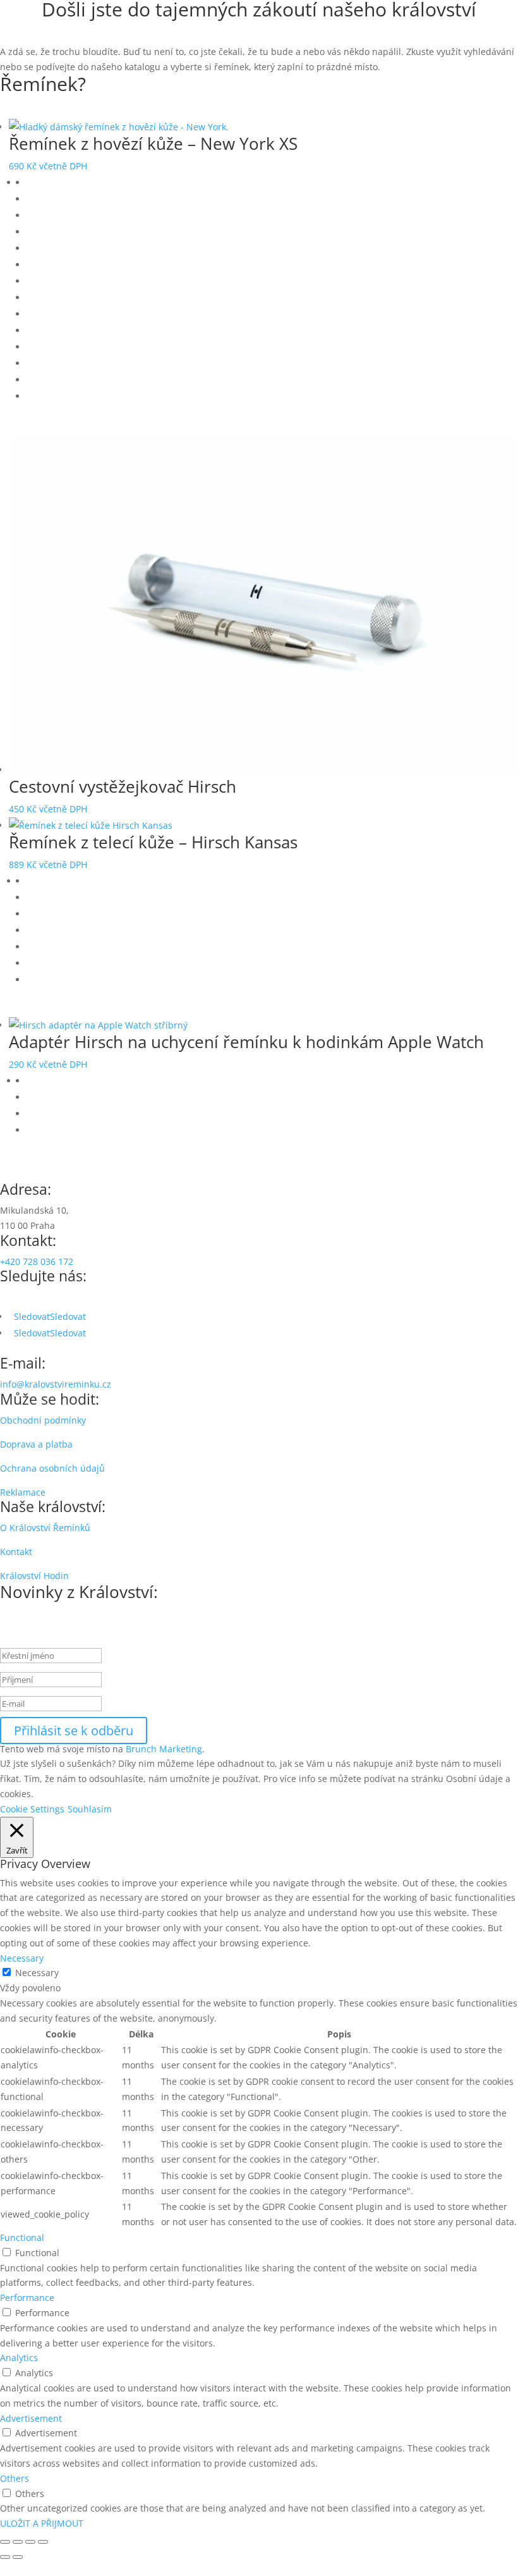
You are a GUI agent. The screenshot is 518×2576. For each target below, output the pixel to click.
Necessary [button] (22, 1958)
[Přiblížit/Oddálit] (5, 2542)
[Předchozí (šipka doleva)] (5, 2557)
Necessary (37, 1973)
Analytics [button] (19, 2358)
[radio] (272, 183)
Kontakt (16, 1552)
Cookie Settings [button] (32, 1809)
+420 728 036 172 (37, 1261)
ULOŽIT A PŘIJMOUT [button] (42, 2523)
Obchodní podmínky (43, 1420)
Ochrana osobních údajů (52, 1468)
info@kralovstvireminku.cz (56, 1384)
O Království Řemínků (45, 1528)
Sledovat (68, 1316)
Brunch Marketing (164, 1749)
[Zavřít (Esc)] (43, 2542)
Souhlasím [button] (90, 1809)
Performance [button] (27, 2298)
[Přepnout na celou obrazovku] (18, 2542)
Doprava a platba (36, 1444)
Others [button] (15, 2478)
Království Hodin (34, 1576)
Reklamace (23, 1492)
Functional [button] (22, 2237)
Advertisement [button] (31, 2418)
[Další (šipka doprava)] (18, 2557)
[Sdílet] (30, 2542)
